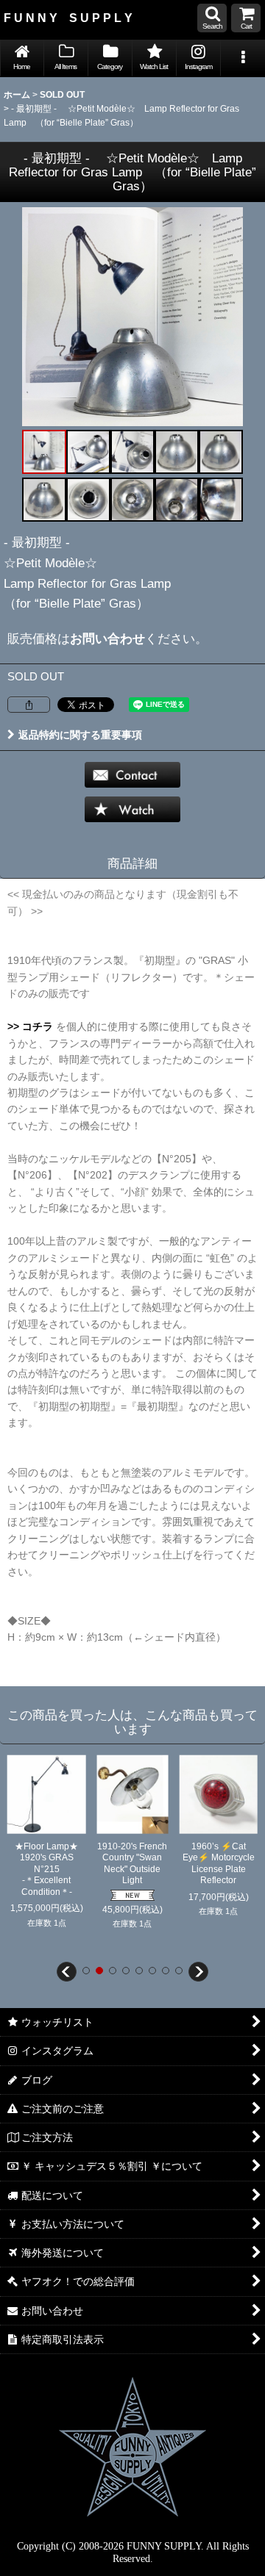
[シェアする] (29, 705)
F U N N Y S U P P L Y (68, 18)
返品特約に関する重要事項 (80, 735)
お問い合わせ (107, 638)
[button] (212, 18)
